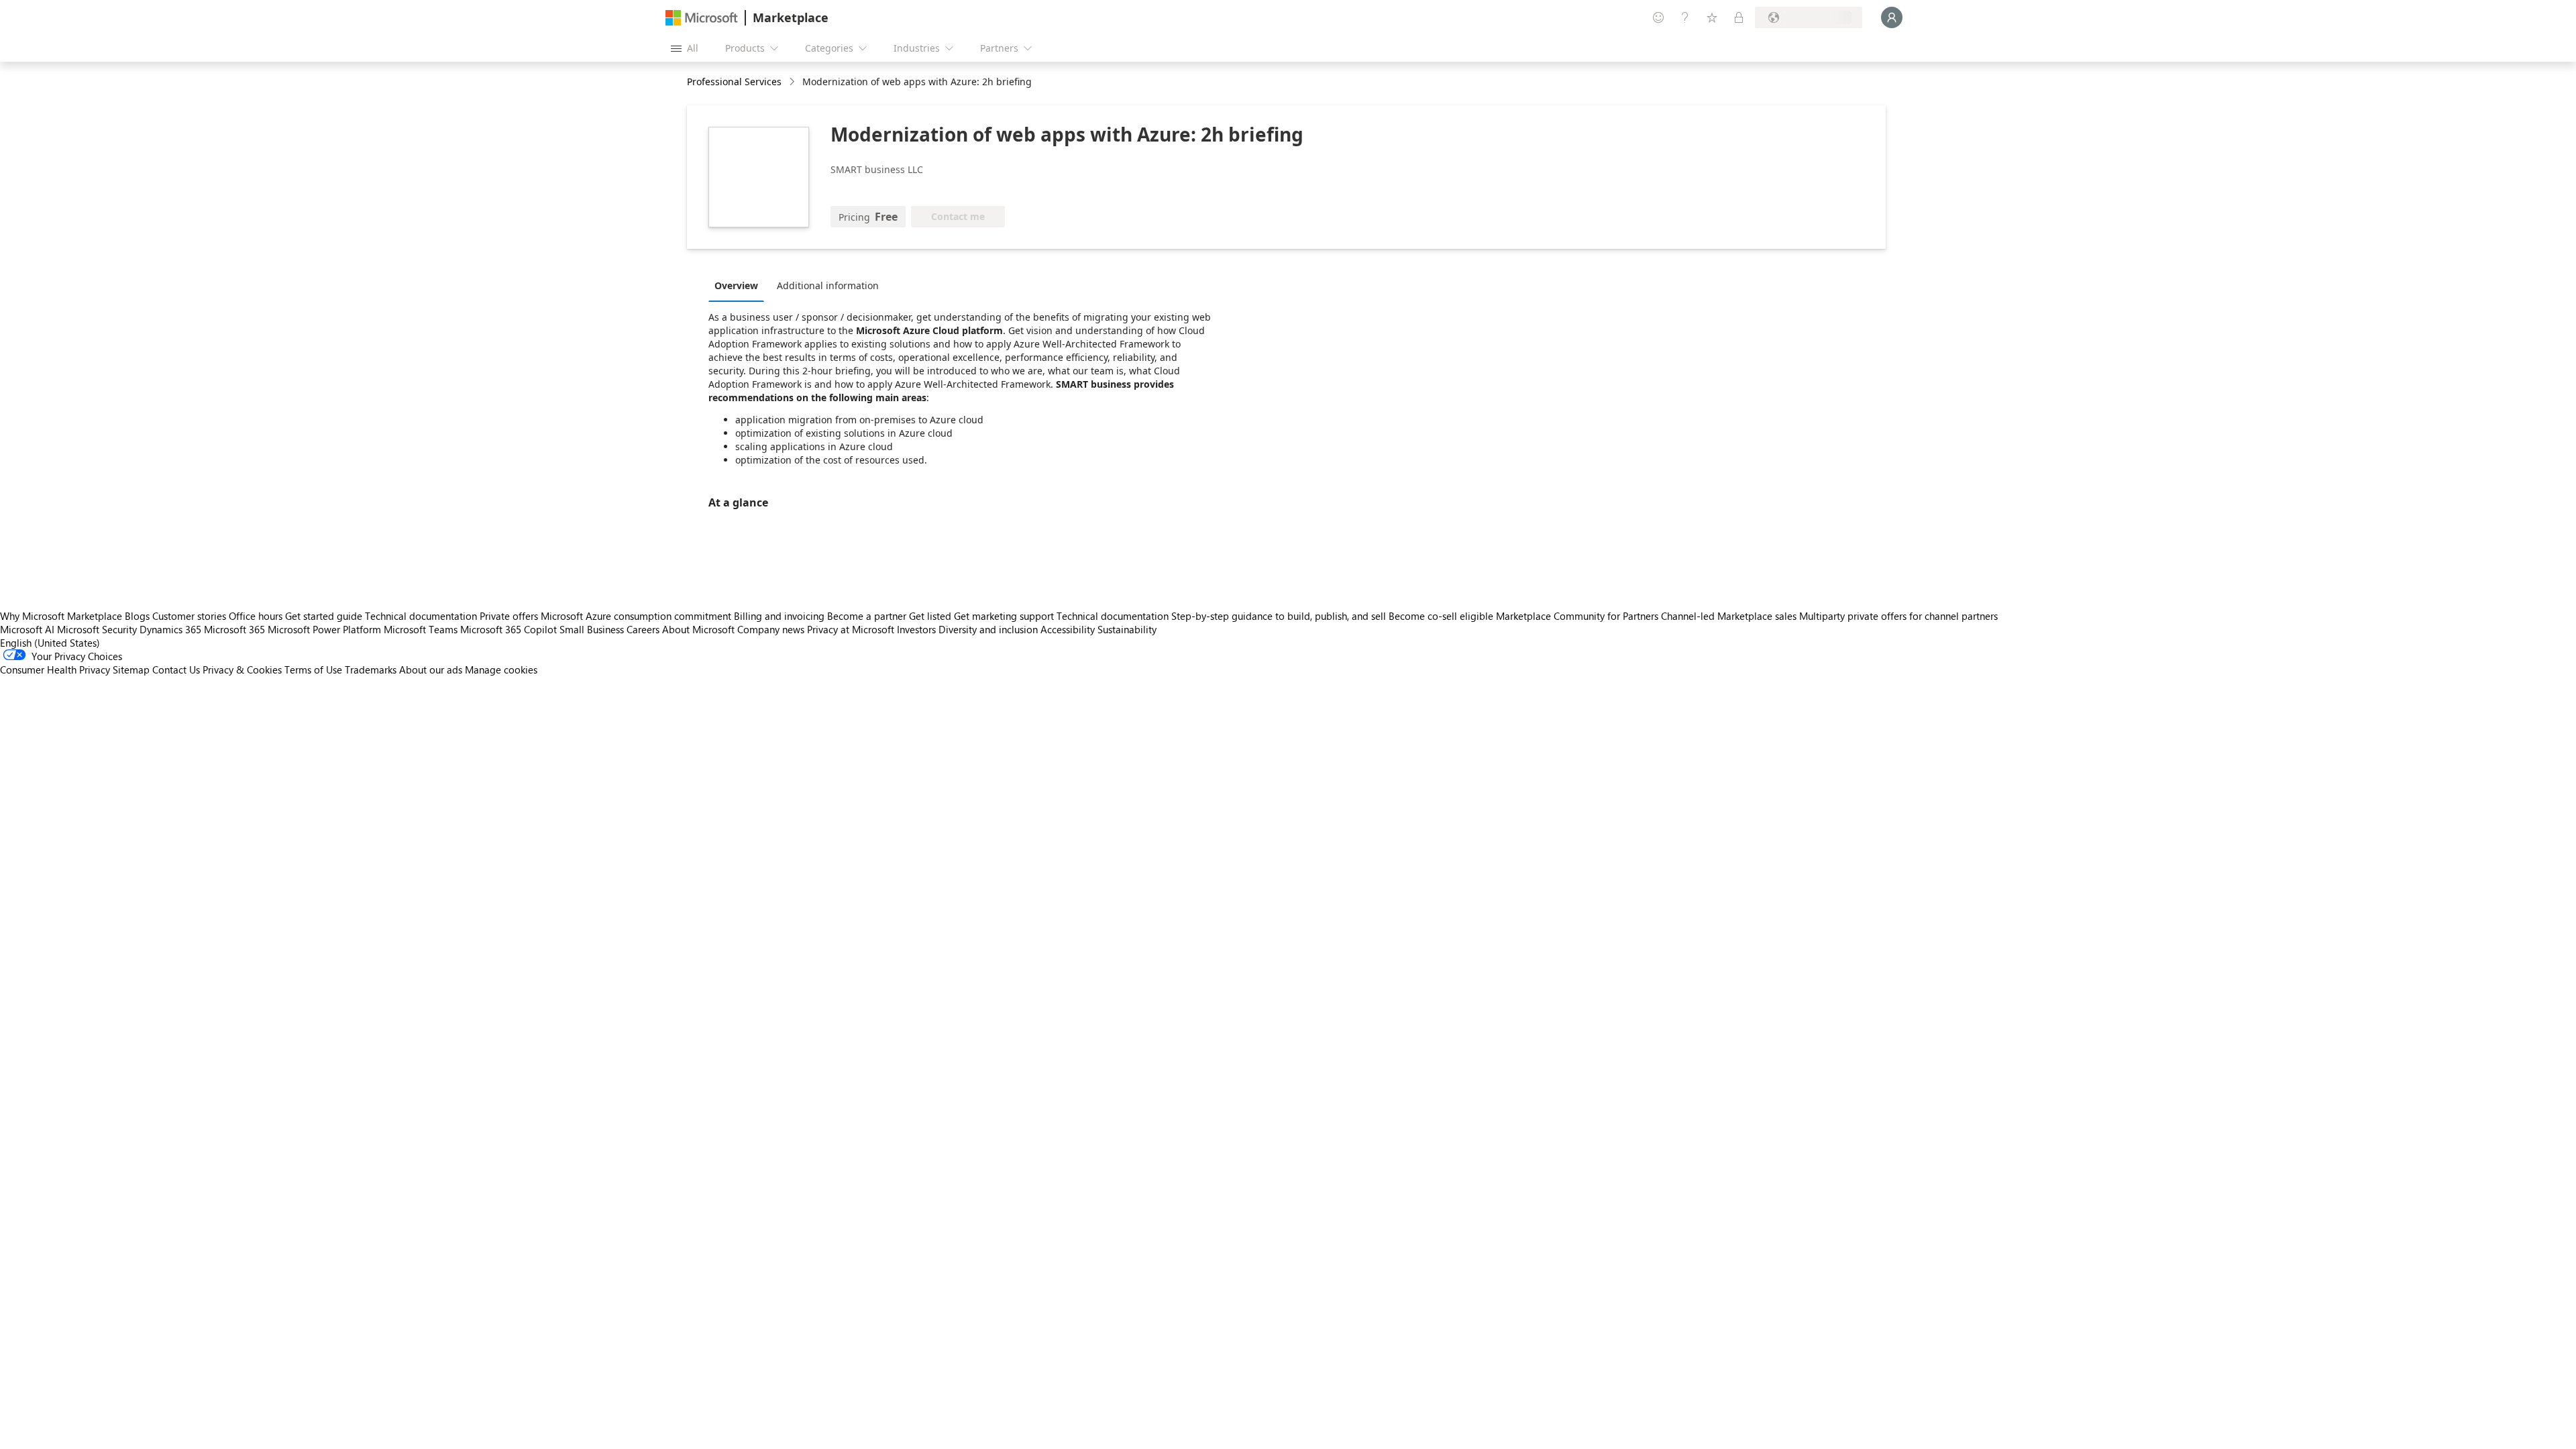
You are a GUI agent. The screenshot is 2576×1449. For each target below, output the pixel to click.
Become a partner (867, 616)
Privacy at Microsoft (851, 629)
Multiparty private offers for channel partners (1898, 616)
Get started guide (324, 616)
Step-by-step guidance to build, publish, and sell (1279, 616)
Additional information (828, 285)
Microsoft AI (27, 629)
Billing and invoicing (779, 616)
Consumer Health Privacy (55, 669)
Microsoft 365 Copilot (508, 629)
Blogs (137, 616)
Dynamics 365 (170, 629)
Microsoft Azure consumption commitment (637, 616)
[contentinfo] (793, 82)
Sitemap (131, 669)
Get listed (930, 616)
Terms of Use (313, 669)
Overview (736, 285)
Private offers (509, 616)
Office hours (256, 616)
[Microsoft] (702, 18)
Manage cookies (501, 669)
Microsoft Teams (421, 629)
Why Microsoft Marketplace (61, 616)
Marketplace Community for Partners (1577, 616)
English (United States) (50, 643)
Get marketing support (1004, 616)
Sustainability (1127, 629)
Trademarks (371, 669)
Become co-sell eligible (1441, 616)
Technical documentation (421, 616)
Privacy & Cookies (242, 669)
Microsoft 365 (234, 629)
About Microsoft (698, 629)
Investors (916, 629)
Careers (643, 629)
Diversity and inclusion (988, 629)
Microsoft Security (97, 629)
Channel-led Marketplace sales (1729, 616)
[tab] (740, 285)
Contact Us (176, 669)
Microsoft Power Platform (324, 629)
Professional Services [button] (734, 82)
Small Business (592, 629)
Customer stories (189, 616)
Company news (771, 629)
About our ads (431, 669)
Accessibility (1068, 629)
